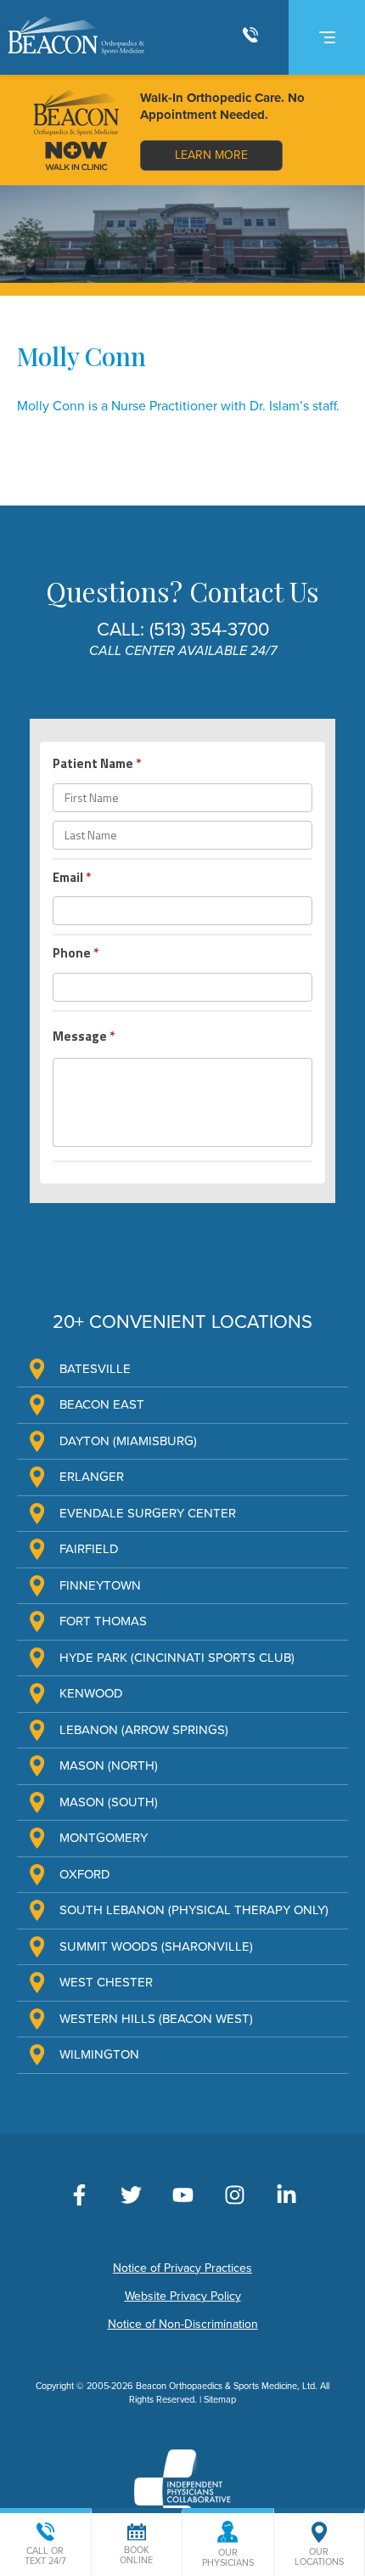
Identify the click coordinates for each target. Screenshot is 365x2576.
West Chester (106, 1982)
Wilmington (99, 2054)
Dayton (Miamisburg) (128, 1441)
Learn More (211, 155)
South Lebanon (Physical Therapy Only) (194, 1910)
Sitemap (220, 2400)
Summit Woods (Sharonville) (156, 1946)
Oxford (85, 1874)
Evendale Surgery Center (148, 1513)
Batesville (95, 1369)
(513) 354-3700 (209, 630)
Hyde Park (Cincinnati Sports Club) (177, 1658)
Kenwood (91, 1693)
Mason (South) (109, 1802)
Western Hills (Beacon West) (156, 2019)
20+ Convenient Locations (182, 1322)
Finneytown (100, 1585)
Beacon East (102, 1404)
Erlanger (92, 1477)
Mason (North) (109, 1765)
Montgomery (104, 1838)
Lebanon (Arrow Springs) (144, 1730)
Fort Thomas (103, 1621)
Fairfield (89, 1549)
